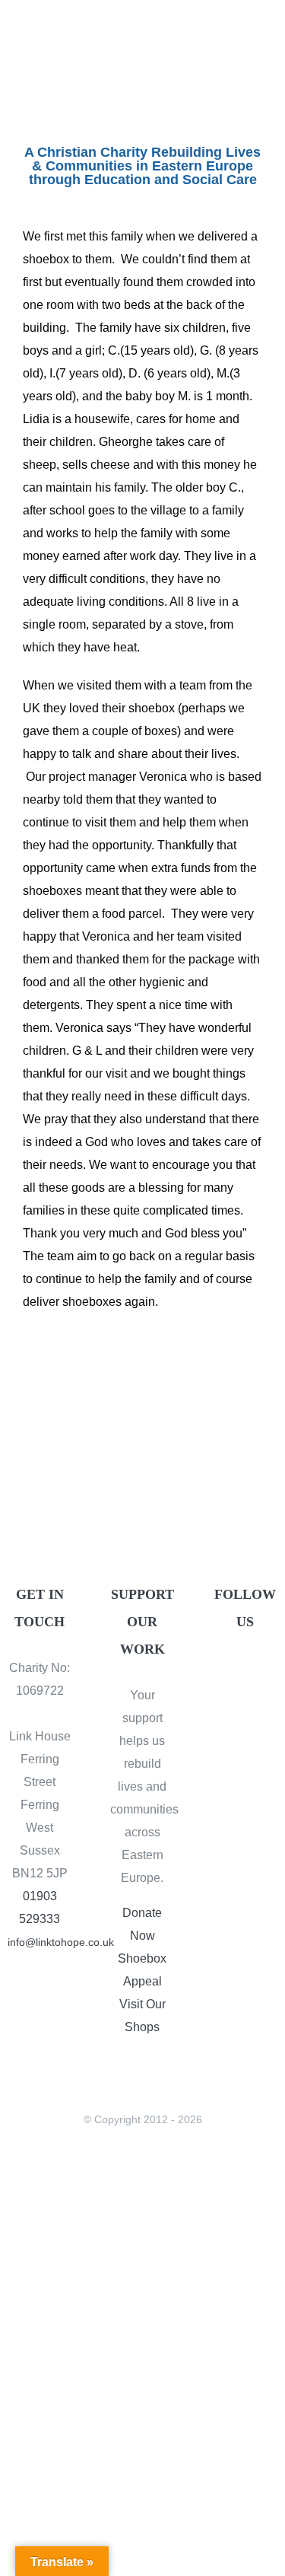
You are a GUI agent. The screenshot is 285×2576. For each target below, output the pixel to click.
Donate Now (142, 1924)
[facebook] (232, 1671)
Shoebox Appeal (142, 1970)
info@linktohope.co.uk (40, 1942)
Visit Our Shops (142, 2016)
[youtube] (245, 1700)
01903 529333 (40, 1907)
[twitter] (258, 1671)
